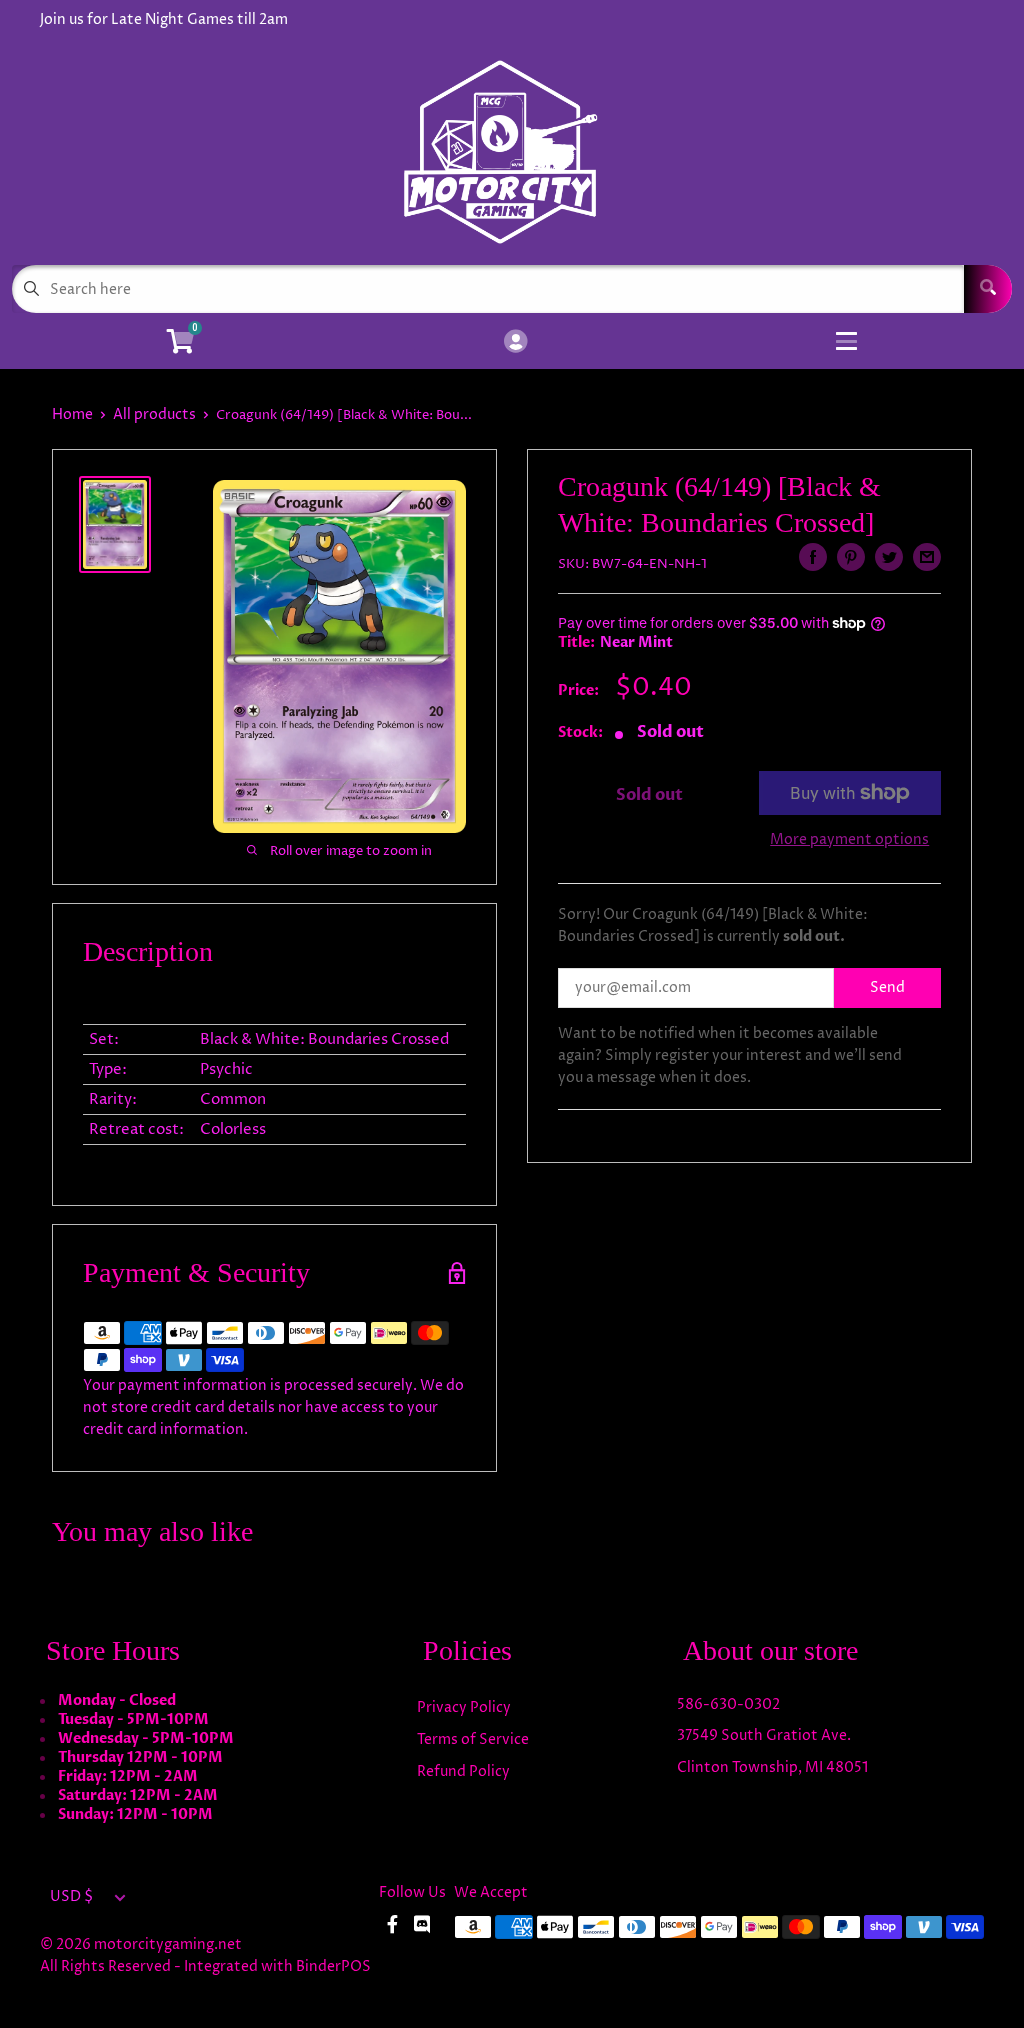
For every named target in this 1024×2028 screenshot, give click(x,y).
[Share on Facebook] (813, 557)
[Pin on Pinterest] (851, 557)
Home (72, 414)
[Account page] (515, 343)
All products (154, 414)
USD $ (71, 1897)
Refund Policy (463, 1771)
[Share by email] (927, 557)
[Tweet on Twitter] (889, 557)
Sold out (649, 795)
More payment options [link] (849, 839)
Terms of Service (473, 1739)
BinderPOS (333, 1966)
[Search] (988, 289)
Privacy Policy (464, 1707)
